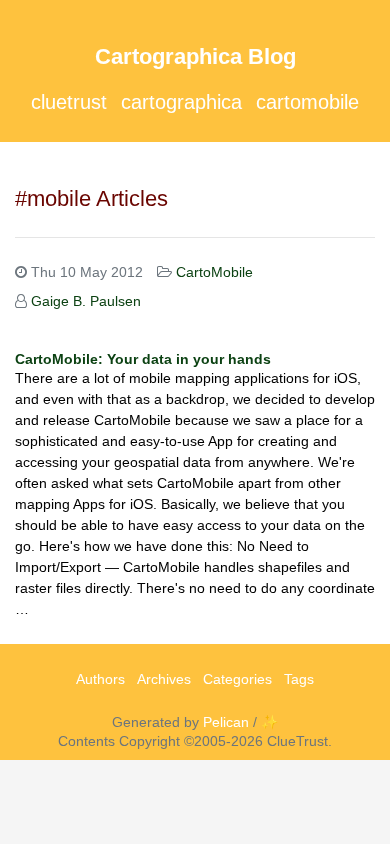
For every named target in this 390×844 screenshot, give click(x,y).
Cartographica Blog (195, 56)
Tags (299, 679)
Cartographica (181, 102)
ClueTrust (69, 102)
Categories (237, 679)
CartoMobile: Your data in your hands (143, 359)
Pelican (226, 722)
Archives (164, 679)
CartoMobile (307, 102)
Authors (100, 679)
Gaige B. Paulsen (86, 301)
